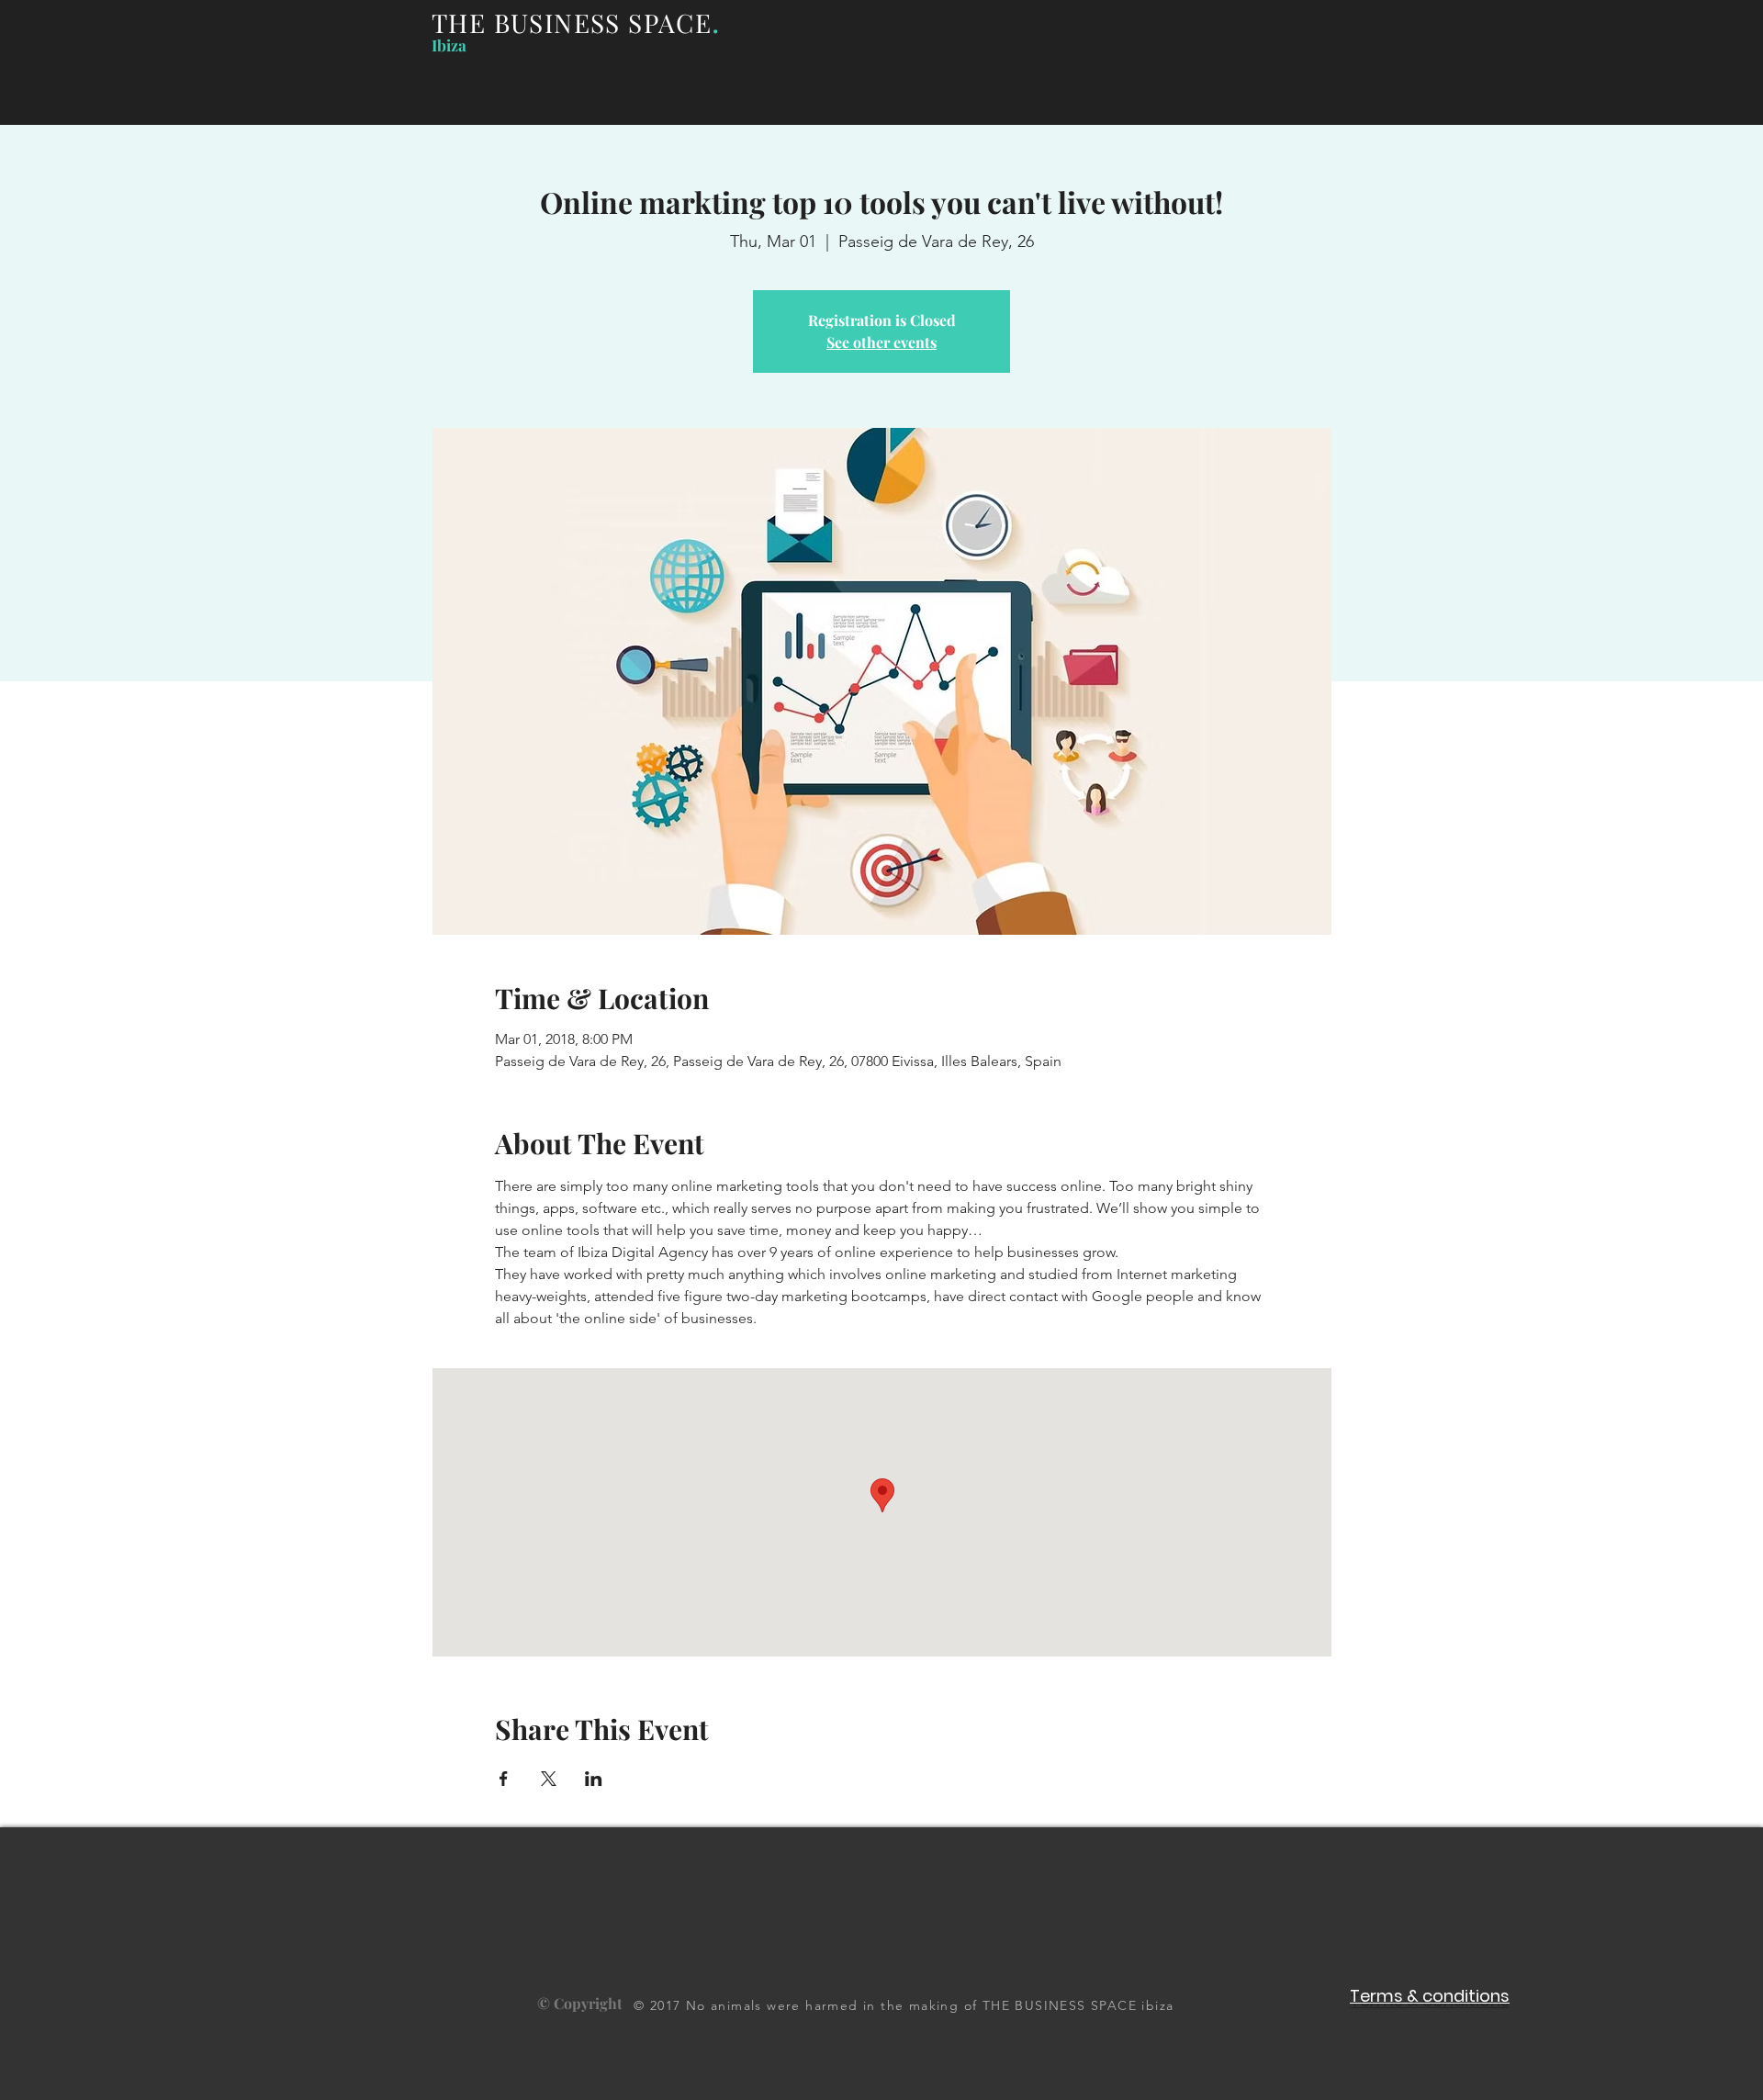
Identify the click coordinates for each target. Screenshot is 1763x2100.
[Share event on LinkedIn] (594, 1779)
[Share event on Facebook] (504, 1779)
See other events (881, 342)
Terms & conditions (1430, 1996)
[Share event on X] (549, 1779)
